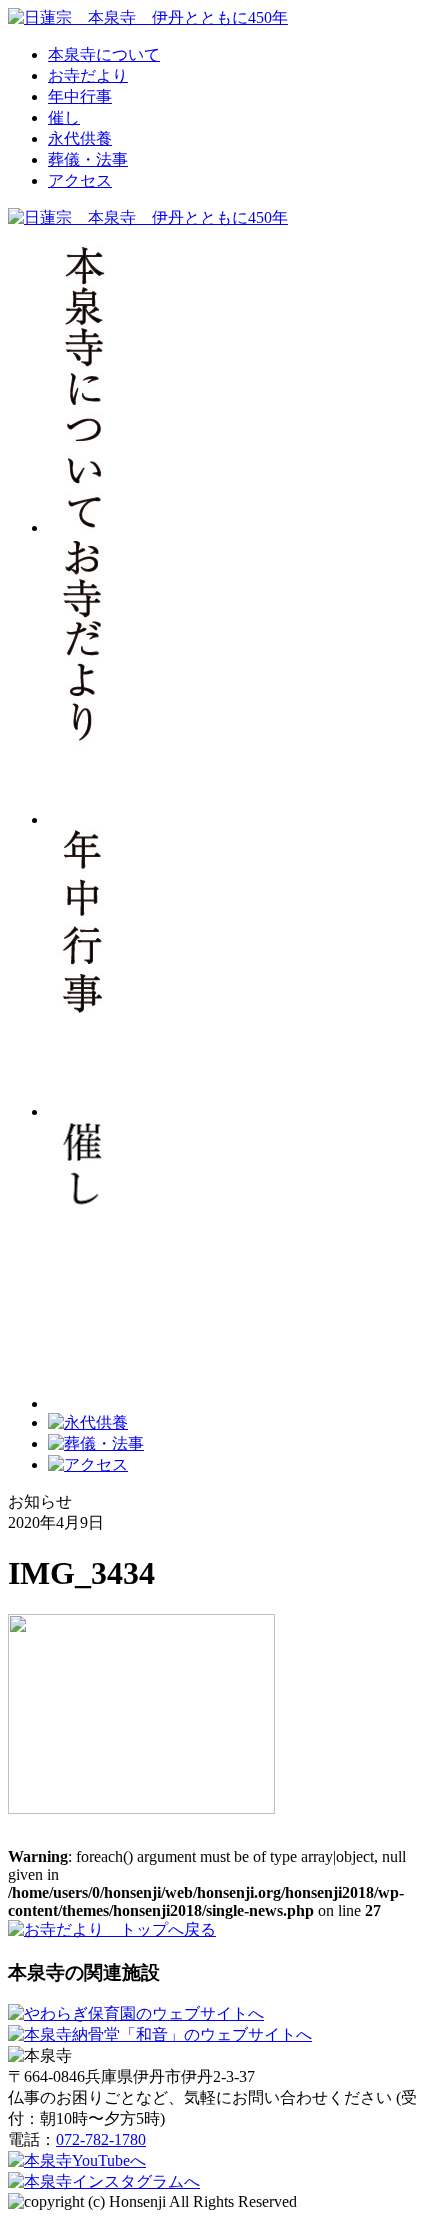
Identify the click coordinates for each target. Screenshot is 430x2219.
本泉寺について (104, 54)
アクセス (80, 180)
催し (64, 117)
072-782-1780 (101, 2139)
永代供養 (80, 138)
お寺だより (88, 75)
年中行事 (80, 96)
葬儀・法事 (88, 159)
